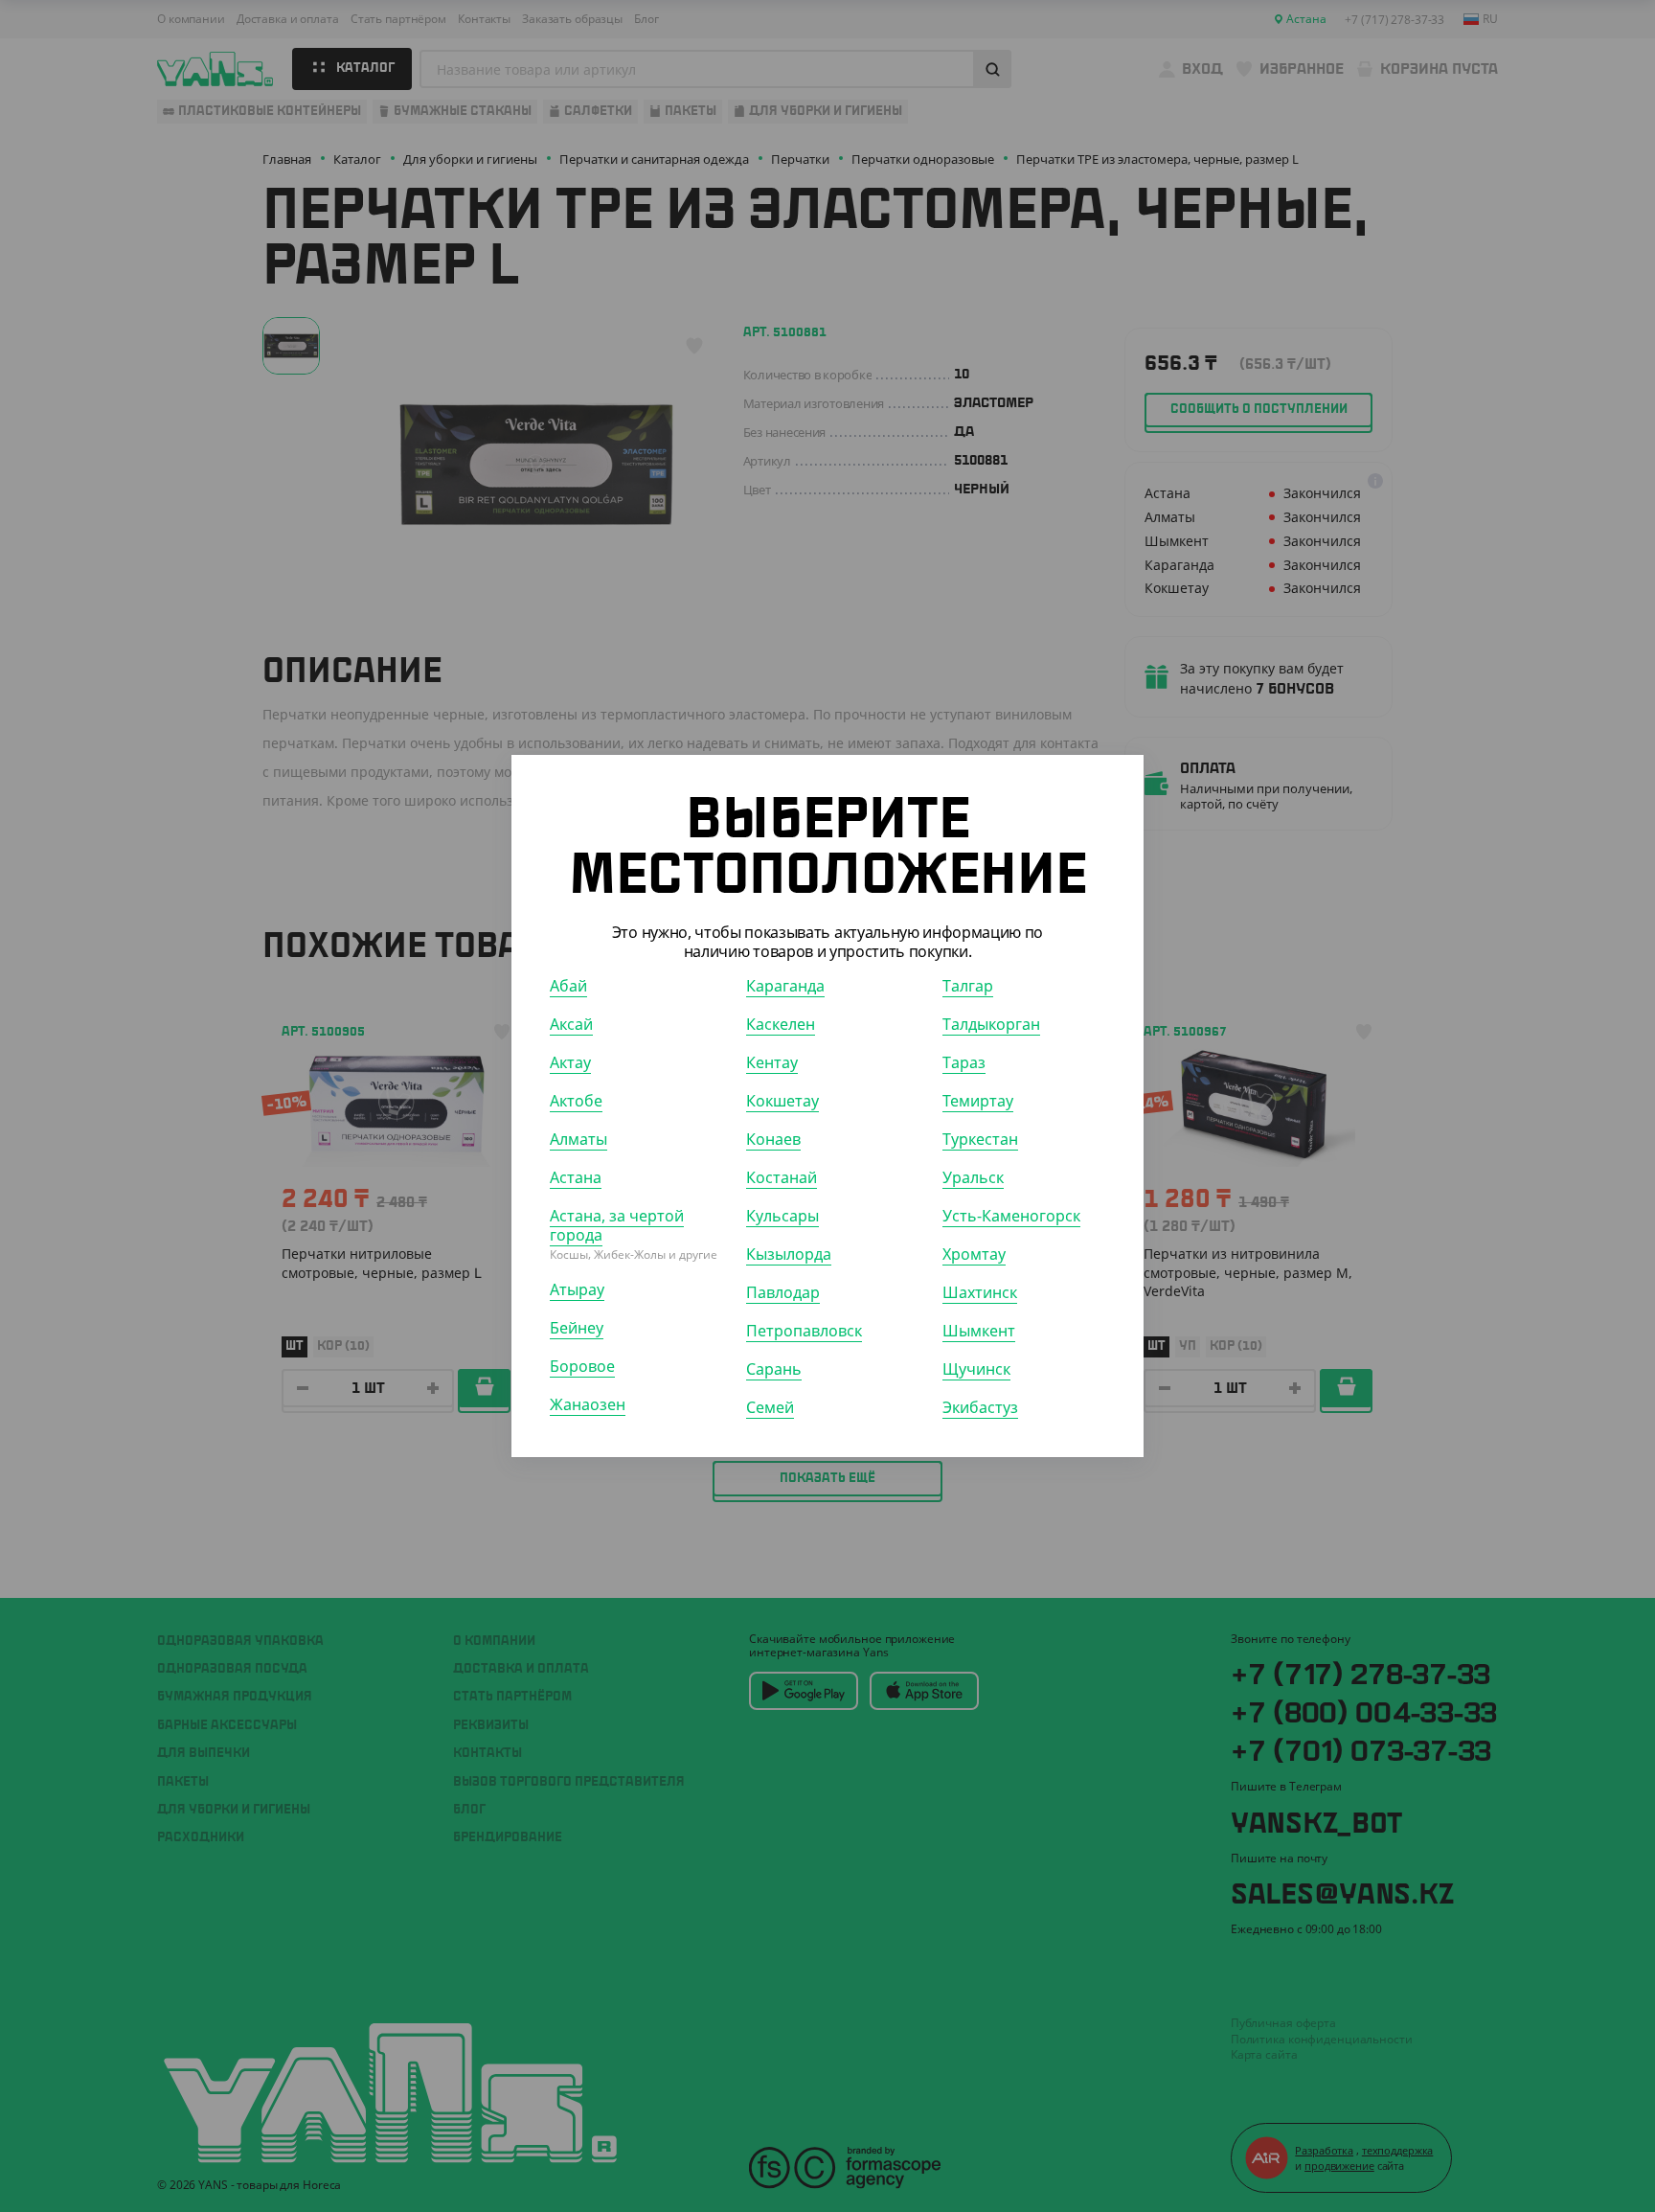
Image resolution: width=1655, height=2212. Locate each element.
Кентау (772, 1062)
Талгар (968, 986)
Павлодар (783, 1292)
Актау (570, 1062)
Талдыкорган (991, 1024)
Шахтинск (980, 1292)
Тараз (964, 1062)
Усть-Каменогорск (1011, 1216)
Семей (770, 1407)
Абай (568, 986)
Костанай (782, 1177)
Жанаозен (588, 1404)
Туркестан (980, 1139)
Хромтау (974, 1254)
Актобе (576, 1101)
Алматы (578, 1139)
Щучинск (976, 1369)
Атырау (577, 1289)
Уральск (973, 1177)
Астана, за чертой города (617, 1225)
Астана (576, 1177)
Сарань (774, 1369)
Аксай (571, 1024)
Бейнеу (577, 1328)
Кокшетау (782, 1101)
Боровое (582, 1366)
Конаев (773, 1139)
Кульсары (782, 1216)
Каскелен (781, 1024)
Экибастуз (980, 1407)
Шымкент (979, 1331)
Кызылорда (789, 1254)
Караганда (785, 986)
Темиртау (978, 1101)
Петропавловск (804, 1331)
